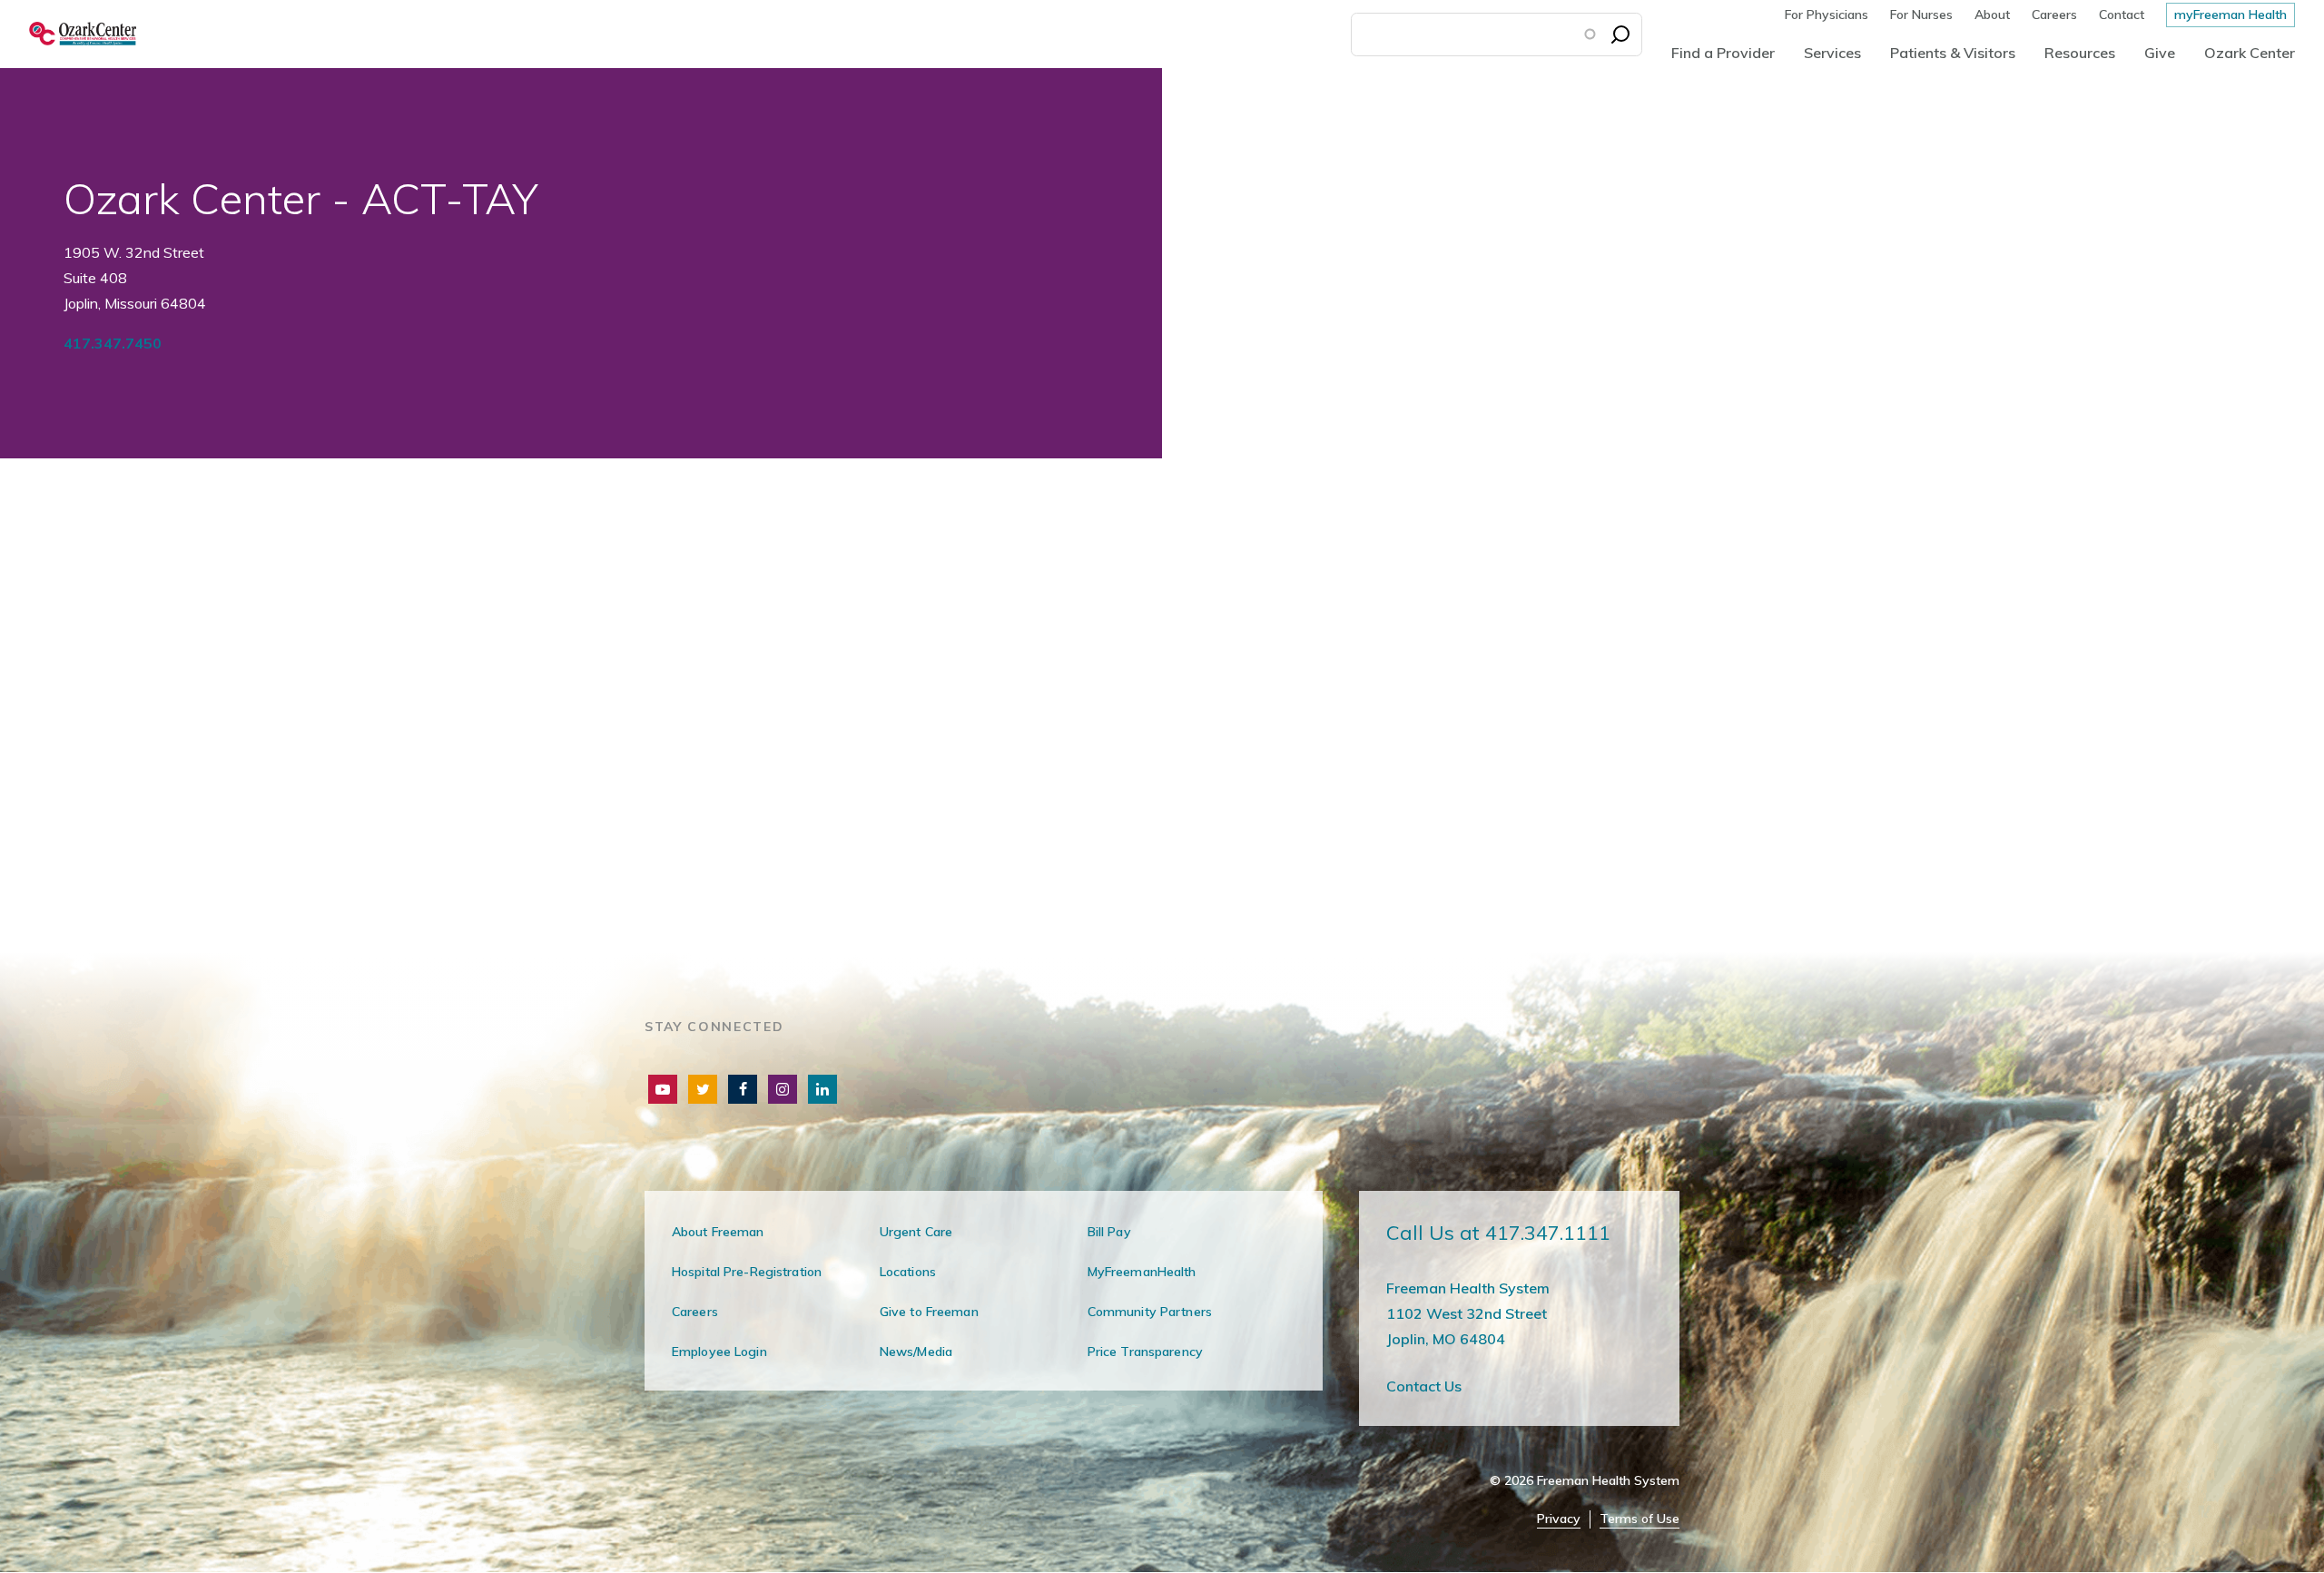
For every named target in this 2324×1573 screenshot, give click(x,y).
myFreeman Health (2230, 15)
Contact (2122, 15)
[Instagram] (783, 1089)
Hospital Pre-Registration (747, 1272)
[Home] (68, 34)
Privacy (1559, 1519)
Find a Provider (1723, 53)
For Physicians (1827, 15)
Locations (908, 1272)
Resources (2080, 53)
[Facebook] (743, 1089)
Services (1832, 53)
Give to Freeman (929, 1312)
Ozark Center (2250, 53)
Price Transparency (1145, 1352)
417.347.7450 (113, 343)
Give (2160, 53)
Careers (2054, 15)
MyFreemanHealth (1142, 1272)
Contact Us (1424, 1386)
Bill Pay (1109, 1232)
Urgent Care (916, 1232)
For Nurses (1921, 15)
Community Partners (1150, 1312)
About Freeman (718, 1232)
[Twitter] (703, 1089)
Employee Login (719, 1352)
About (1992, 15)
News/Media (916, 1352)
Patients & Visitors (1953, 53)
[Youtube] (663, 1089)
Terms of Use (1640, 1519)
